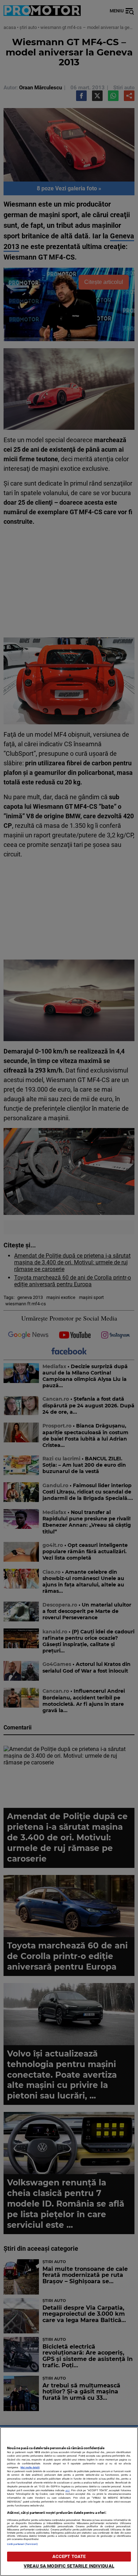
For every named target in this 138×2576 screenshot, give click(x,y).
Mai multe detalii (30, 2467)
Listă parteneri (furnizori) (22, 2544)
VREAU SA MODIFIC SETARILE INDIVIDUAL (69, 2566)
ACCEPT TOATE (69, 2556)
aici (68, 2490)
